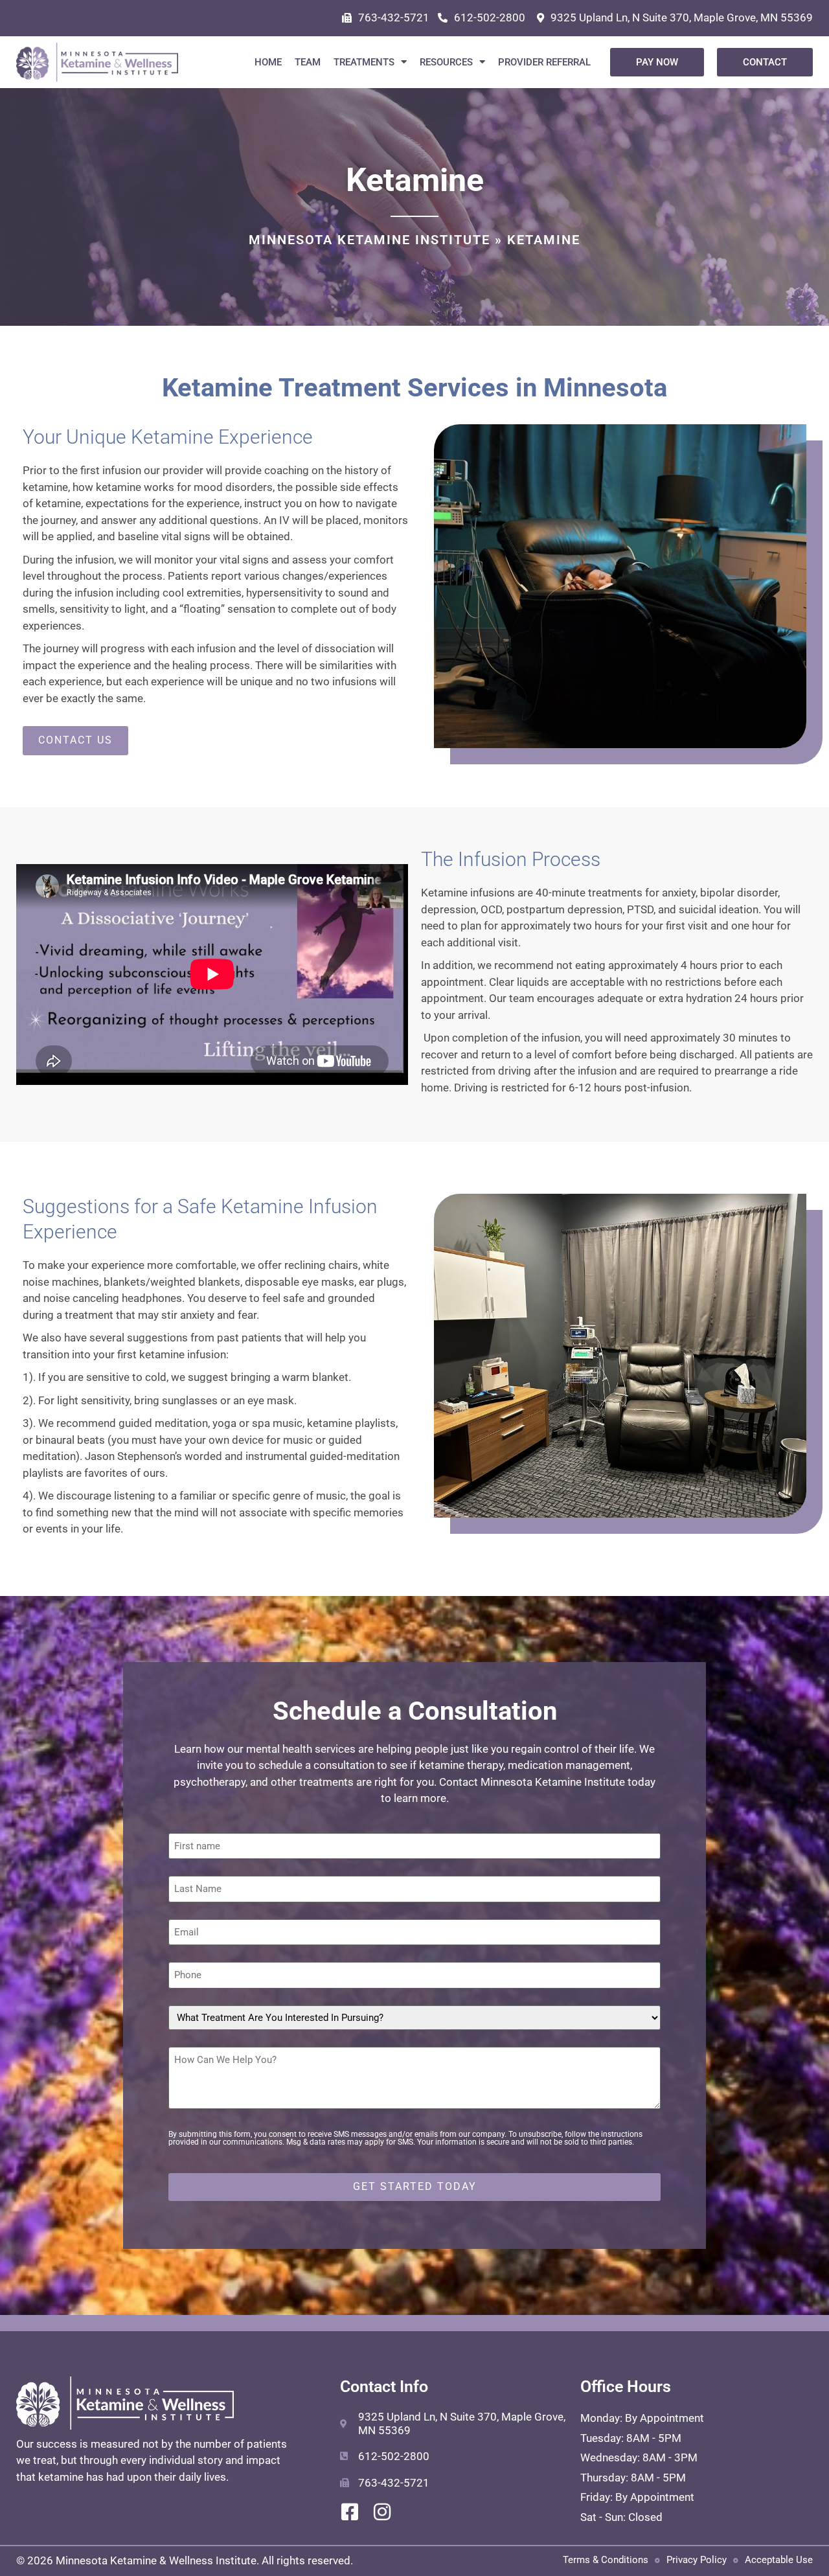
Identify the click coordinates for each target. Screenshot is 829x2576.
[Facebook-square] (350, 2512)
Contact (765, 62)
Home (268, 62)
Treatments (364, 62)
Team (308, 62)
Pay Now (657, 62)
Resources (446, 62)
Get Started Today (415, 2186)
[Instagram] (382, 2512)
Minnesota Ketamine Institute (369, 240)
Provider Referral (544, 62)
